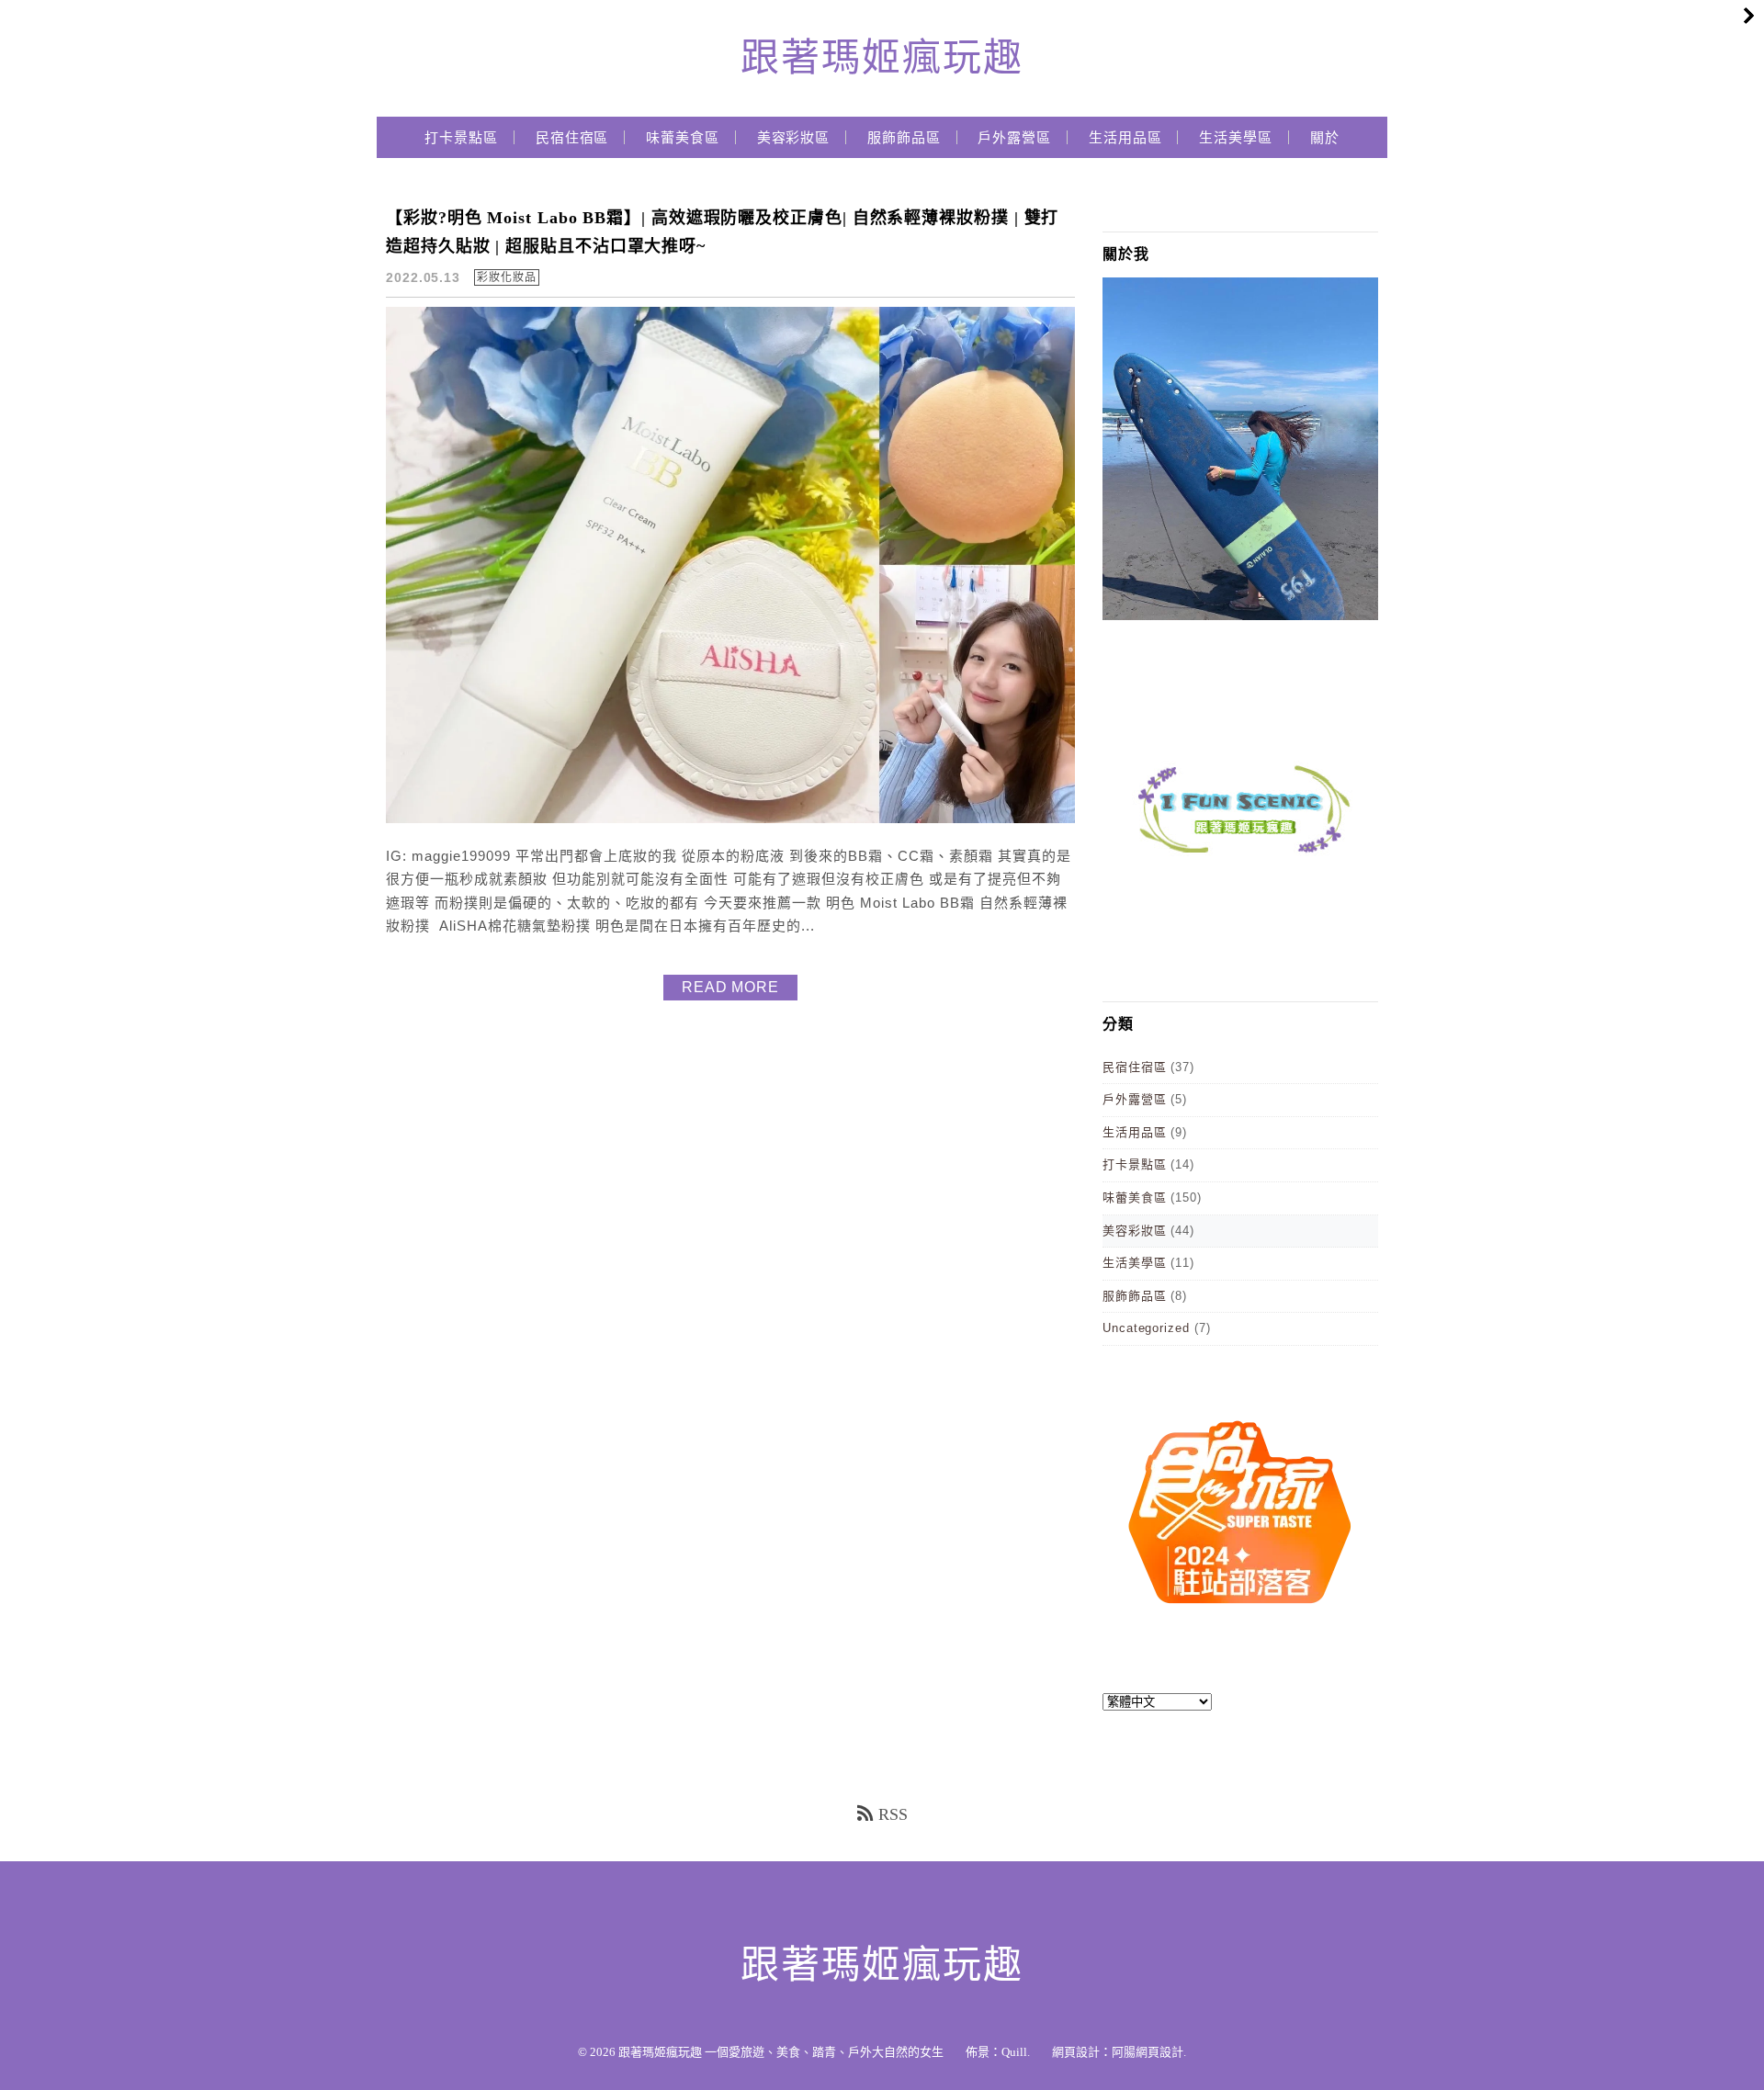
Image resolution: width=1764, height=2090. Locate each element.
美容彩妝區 (794, 138)
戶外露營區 (1014, 138)
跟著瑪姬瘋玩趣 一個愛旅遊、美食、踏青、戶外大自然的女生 (781, 2052)
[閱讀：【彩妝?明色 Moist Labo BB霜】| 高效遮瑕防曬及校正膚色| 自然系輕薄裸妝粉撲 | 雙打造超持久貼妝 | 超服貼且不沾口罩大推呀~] (730, 819)
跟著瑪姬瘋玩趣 (882, 58)
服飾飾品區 (904, 138)
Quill (1014, 2052)
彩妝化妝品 (507, 277)
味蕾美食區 (683, 138)
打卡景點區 (461, 138)
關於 (1325, 138)
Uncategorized (1146, 1328)
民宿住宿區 (572, 138)
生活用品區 (1125, 138)
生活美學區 (1236, 138)
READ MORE (730, 987)
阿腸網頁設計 (1148, 2052)
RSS (893, 1814)
